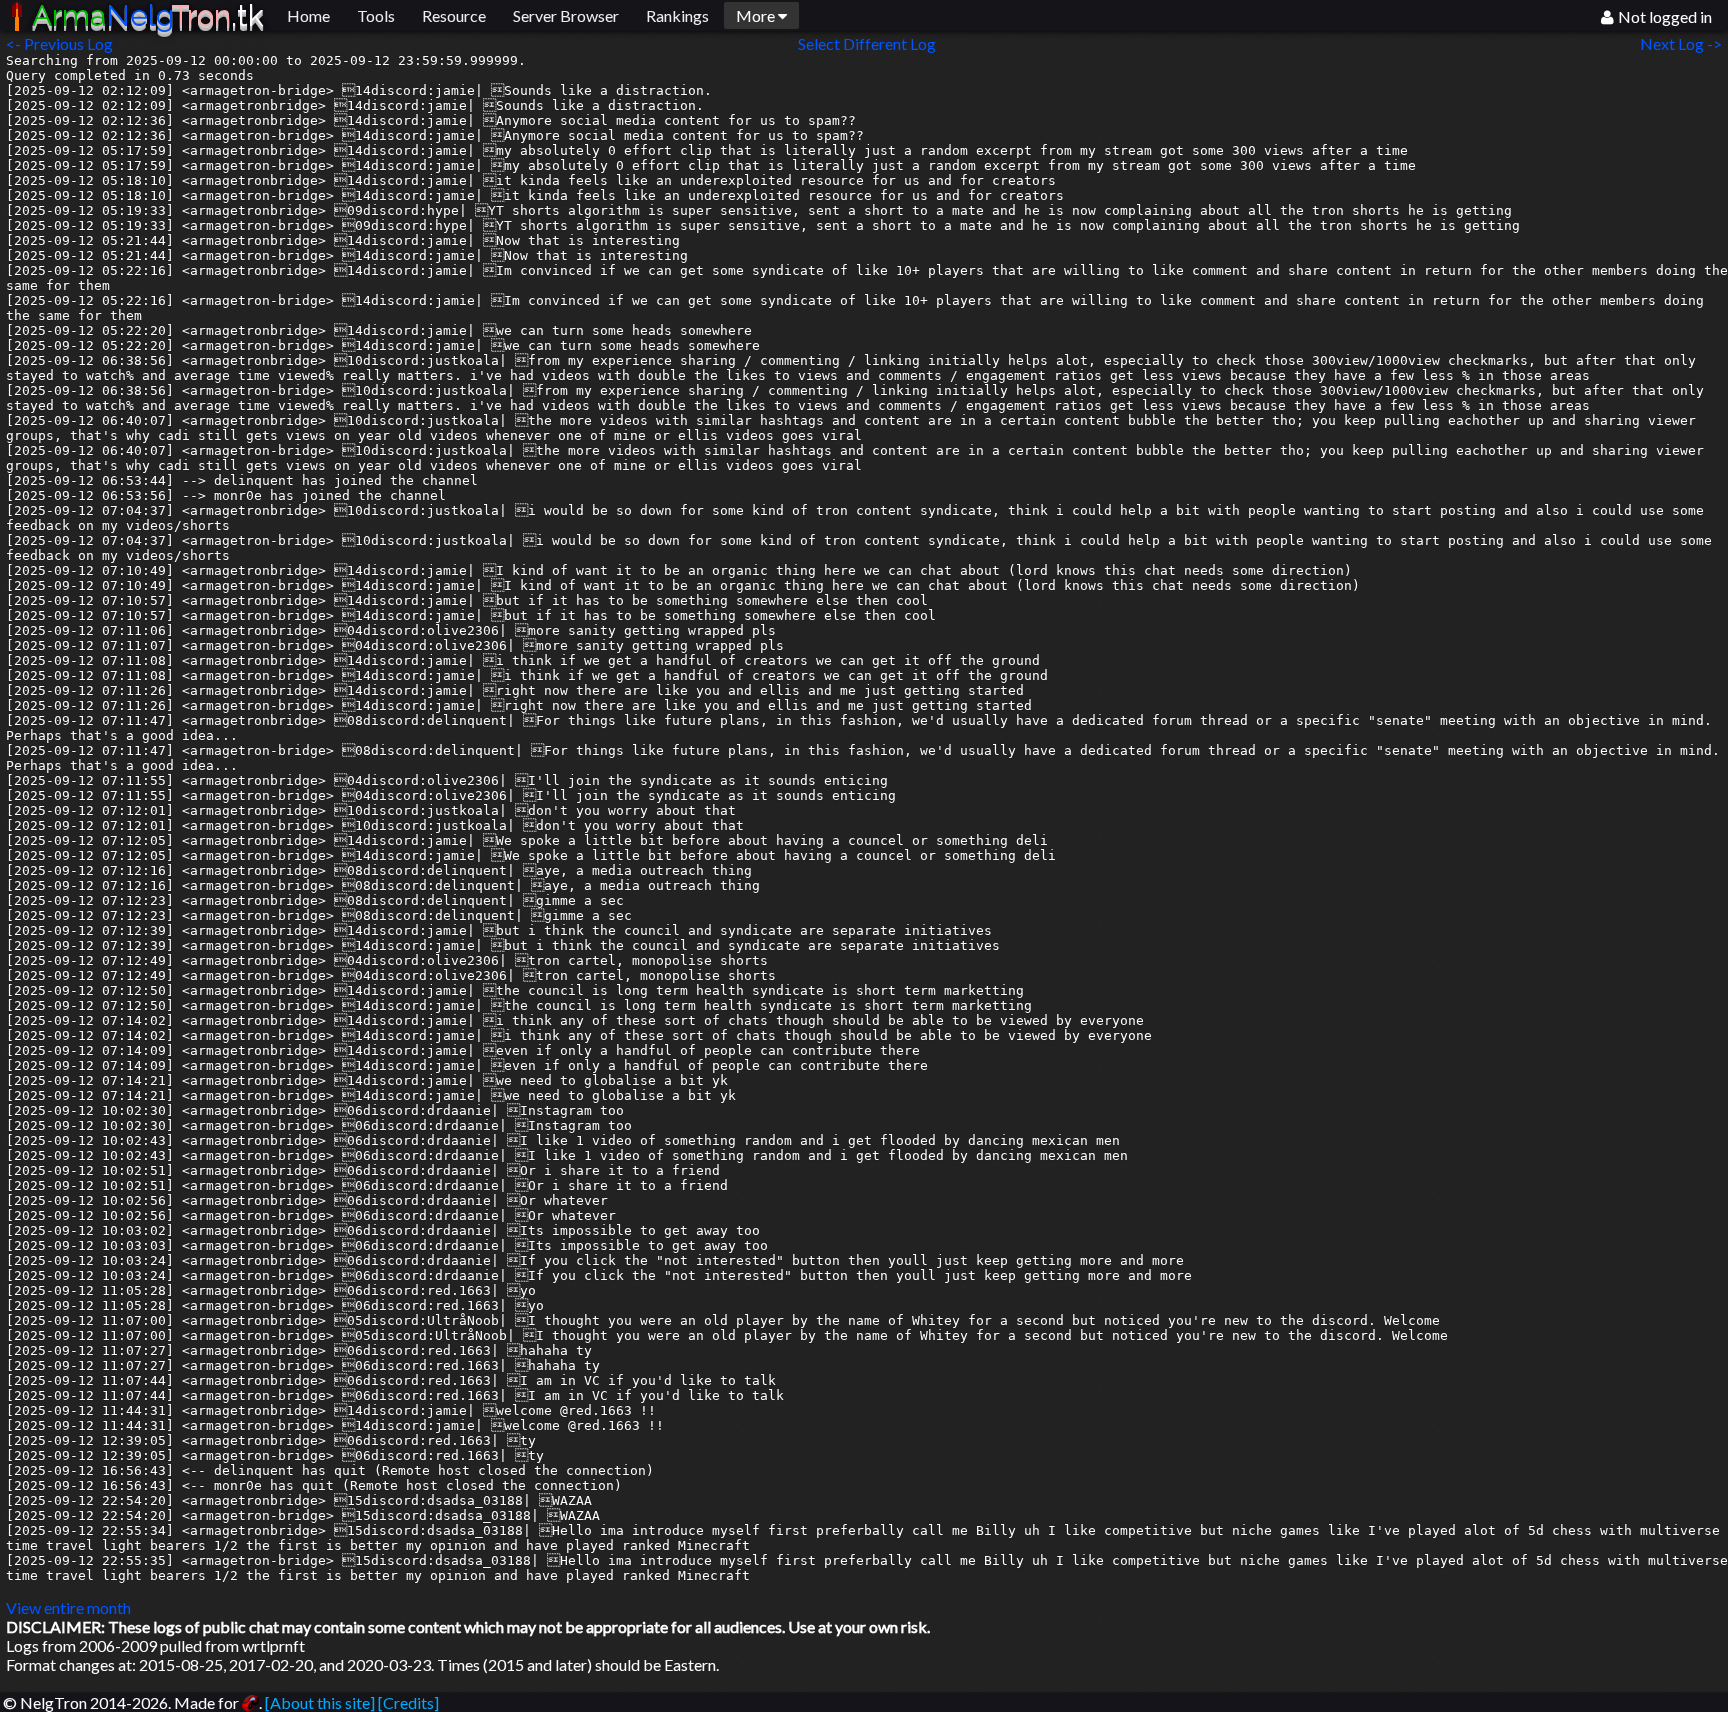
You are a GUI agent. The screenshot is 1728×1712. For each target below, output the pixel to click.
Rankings (677, 15)
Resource (454, 15)
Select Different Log (867, 43)
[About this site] (320, 1702)
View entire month (68, 1607)
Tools (376, 15)
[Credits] (408, 1702)
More (757, 15)
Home (308, 15)
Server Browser (566, 15)
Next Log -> (1684, 43)
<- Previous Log (59, 43)
